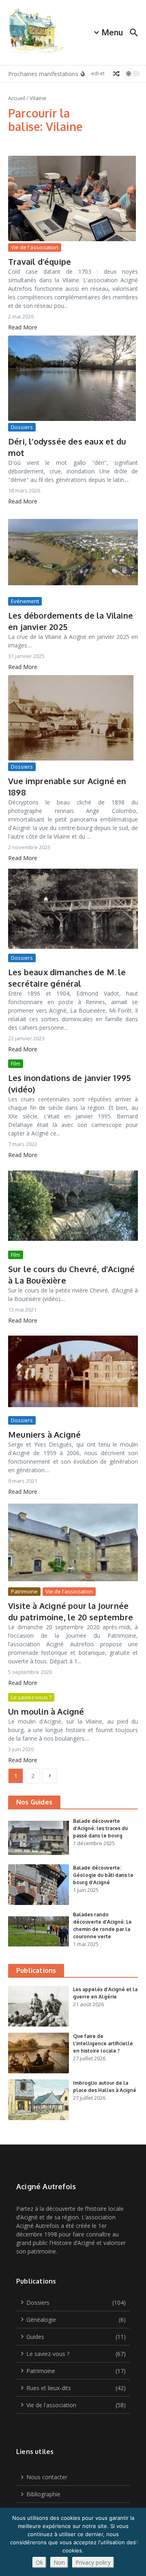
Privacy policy (93, 2562)
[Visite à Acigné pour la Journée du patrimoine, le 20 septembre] (73, 1543)
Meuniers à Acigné (44, 1434)
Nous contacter (47, 2477)
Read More (23, 327)
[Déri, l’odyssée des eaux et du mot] (73, 378)
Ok (39, 2562)
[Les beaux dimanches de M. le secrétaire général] (73, 909)
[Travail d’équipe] (73, 198)
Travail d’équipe (40, 262)
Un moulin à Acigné (46, 1711)
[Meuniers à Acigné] (73, 1371)
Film (16, 1064)
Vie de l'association (35, 247)
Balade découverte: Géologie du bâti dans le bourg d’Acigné (103, 1875)
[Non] (136, 2542)
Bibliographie (43, 2494)
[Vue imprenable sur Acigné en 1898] (73, 718)
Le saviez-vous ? (31, 1697)
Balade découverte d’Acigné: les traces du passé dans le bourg (100, 1828)
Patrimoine (24, 1591)
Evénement (25, 601)
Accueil (17, 98)
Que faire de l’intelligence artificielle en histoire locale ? (103, 2043)
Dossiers (22, 427)
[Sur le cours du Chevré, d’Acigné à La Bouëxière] (73, 1206)
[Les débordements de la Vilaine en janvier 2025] (73, 552)
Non (59, 2562)
